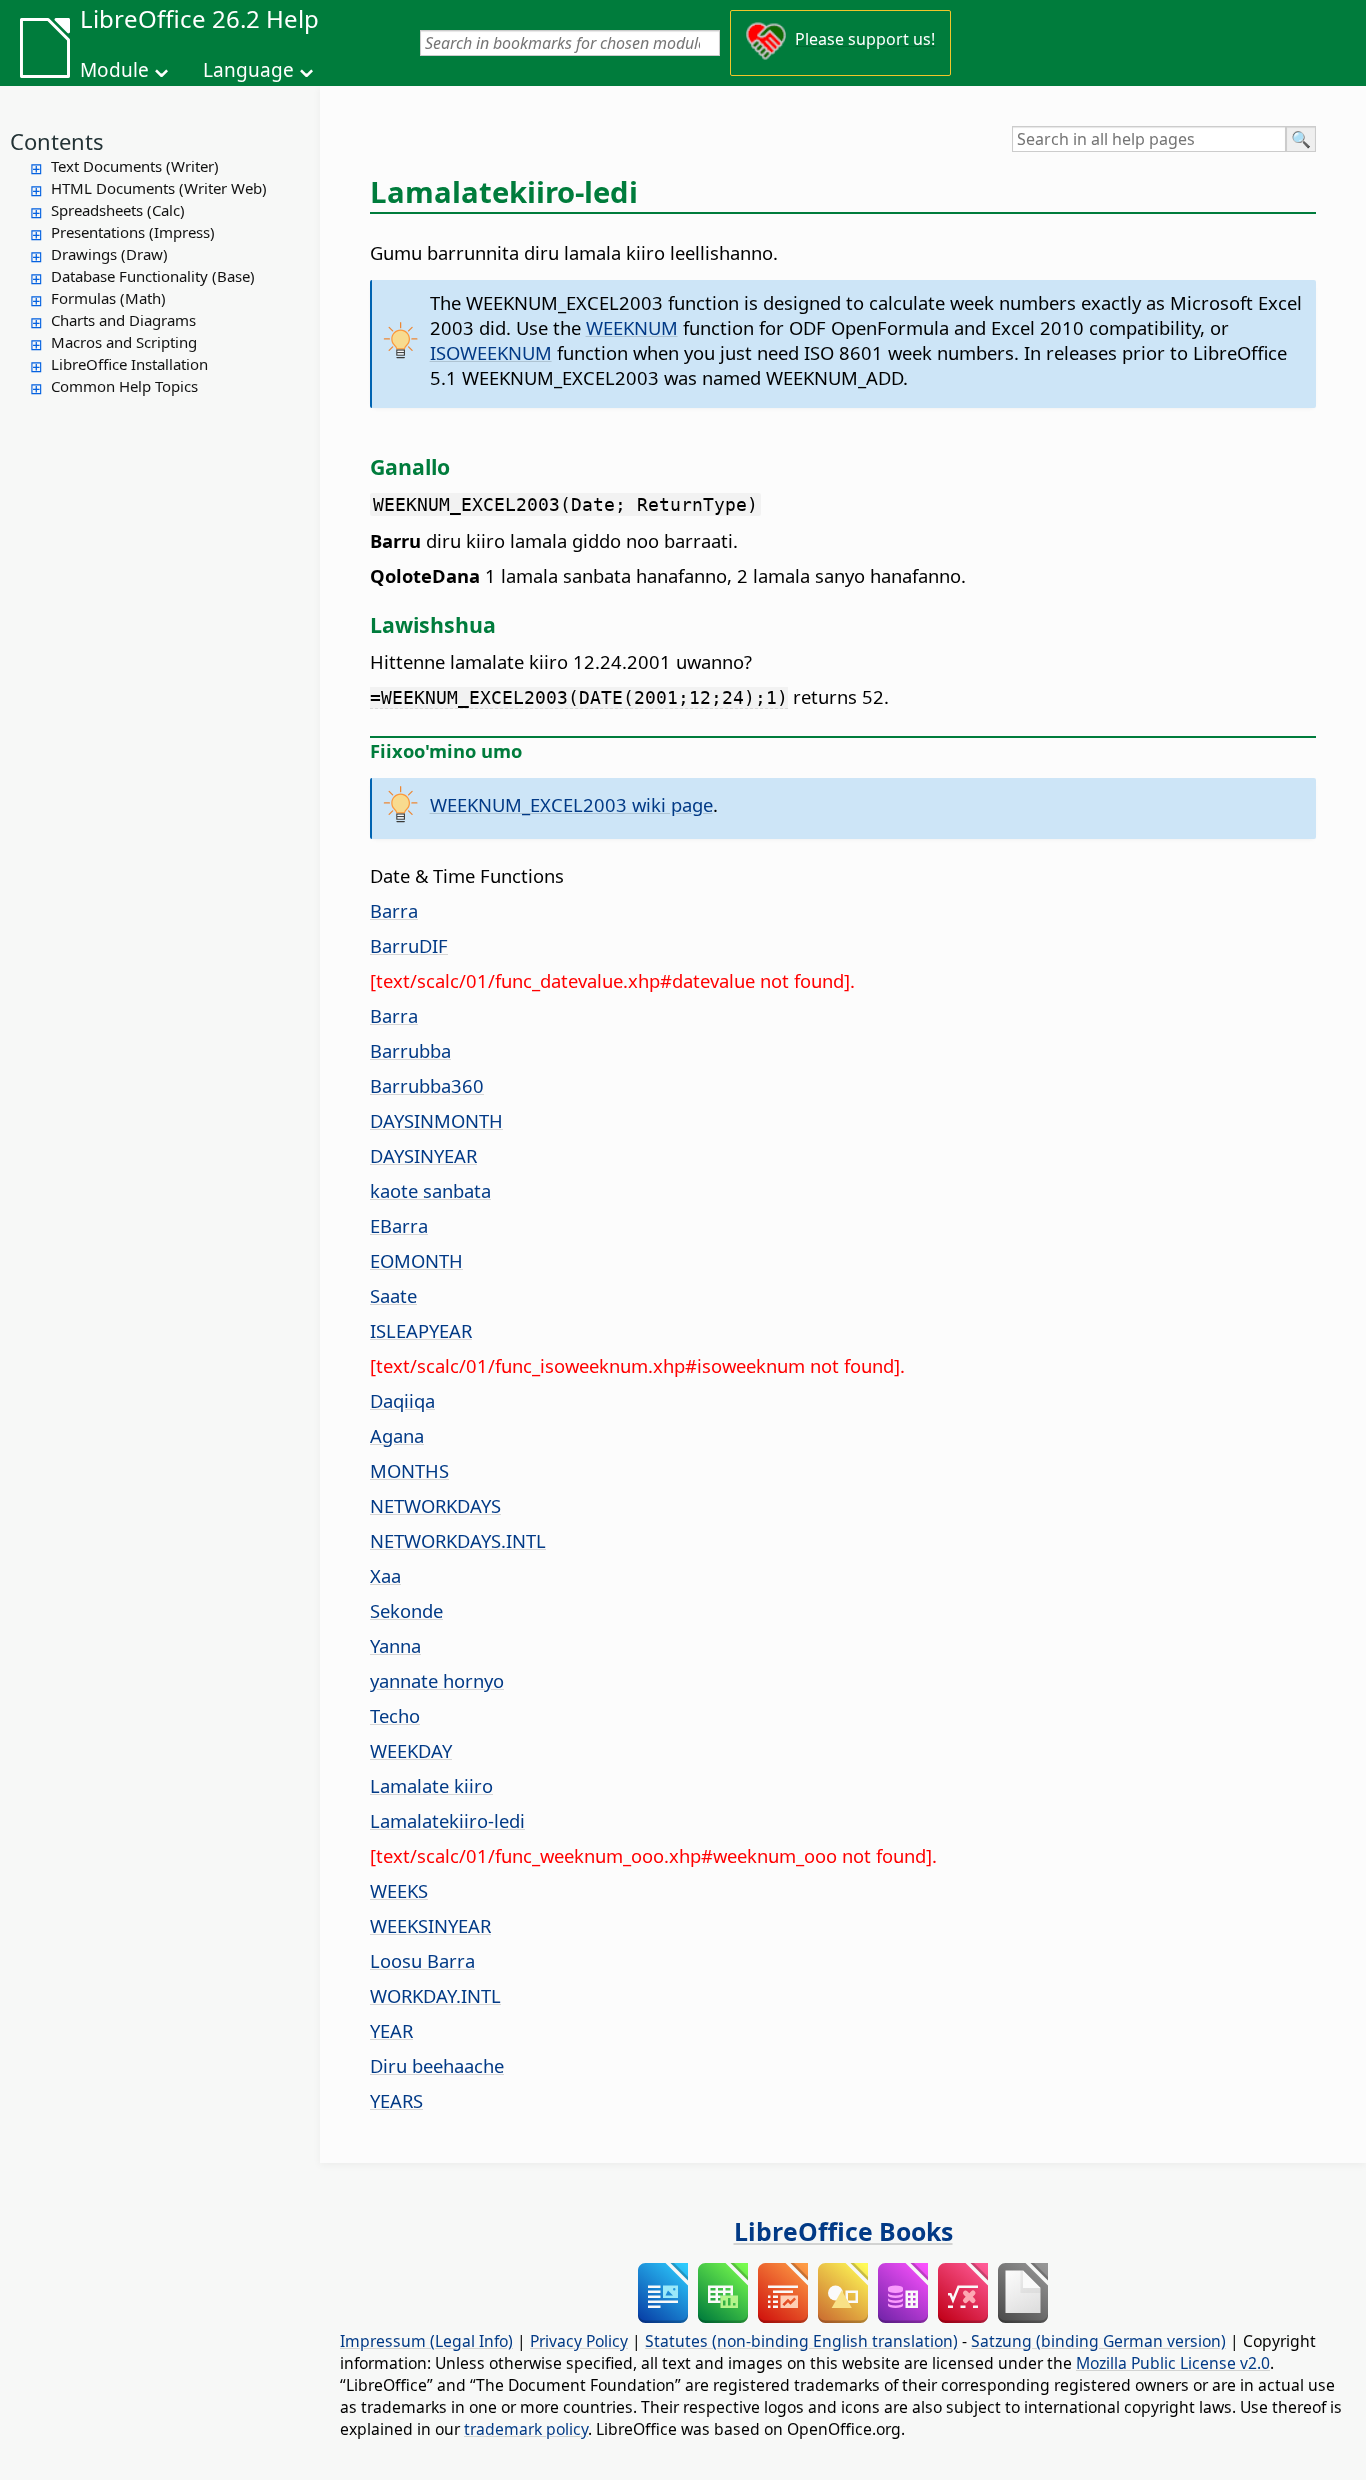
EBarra (399, 1225)
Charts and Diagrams (123, 320)
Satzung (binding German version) (1098, 2341)
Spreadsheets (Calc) (118, 210)
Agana (397, 1435)
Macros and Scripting (124, 342)
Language (248, 70)
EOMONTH (416, 1260)
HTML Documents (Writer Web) (159, 188)
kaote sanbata (430, 1190)
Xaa (385, 1575)
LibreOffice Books (843, 2231)
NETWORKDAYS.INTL (458, 1540)
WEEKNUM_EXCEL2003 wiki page (571, 804)
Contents (57, 141)
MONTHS (409, 1470)
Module (114, 70)
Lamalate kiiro (431, 1785)
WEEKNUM (632, 327)
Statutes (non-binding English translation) (801, 2341)
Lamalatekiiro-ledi (447, 1820)
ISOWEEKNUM (491, 352)
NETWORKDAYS (435, 1505)
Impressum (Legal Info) (426, 2341)
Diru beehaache (437, 2065)
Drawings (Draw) (109, 254)
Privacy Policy (579, 2341)
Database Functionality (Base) (153, 276)
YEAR (391, 2030)
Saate (393, 1295)
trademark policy (526, 2429)
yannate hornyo (437, 1680)
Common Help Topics (124, 386)
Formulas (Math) (108, 298)
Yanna (395, 1645)
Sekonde (406, 1610)
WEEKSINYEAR (430, 1925)
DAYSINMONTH (436, 1120)
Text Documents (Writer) (135, 166)
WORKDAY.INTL (435, 1995)
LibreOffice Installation (129, 364)
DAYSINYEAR (423, 1155)
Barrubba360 (427, 1085)
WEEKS (399, 1890)
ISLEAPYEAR (421, 1330)
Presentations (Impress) (133, 232)
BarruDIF (409, 945)
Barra (394, 910)
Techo (395, 1715)
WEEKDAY (411, 1750)
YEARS (396, 2100)
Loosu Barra (422, 1960)
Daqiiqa (402, 1400)
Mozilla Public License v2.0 (1173, 2363)
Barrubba (410, 1050)
